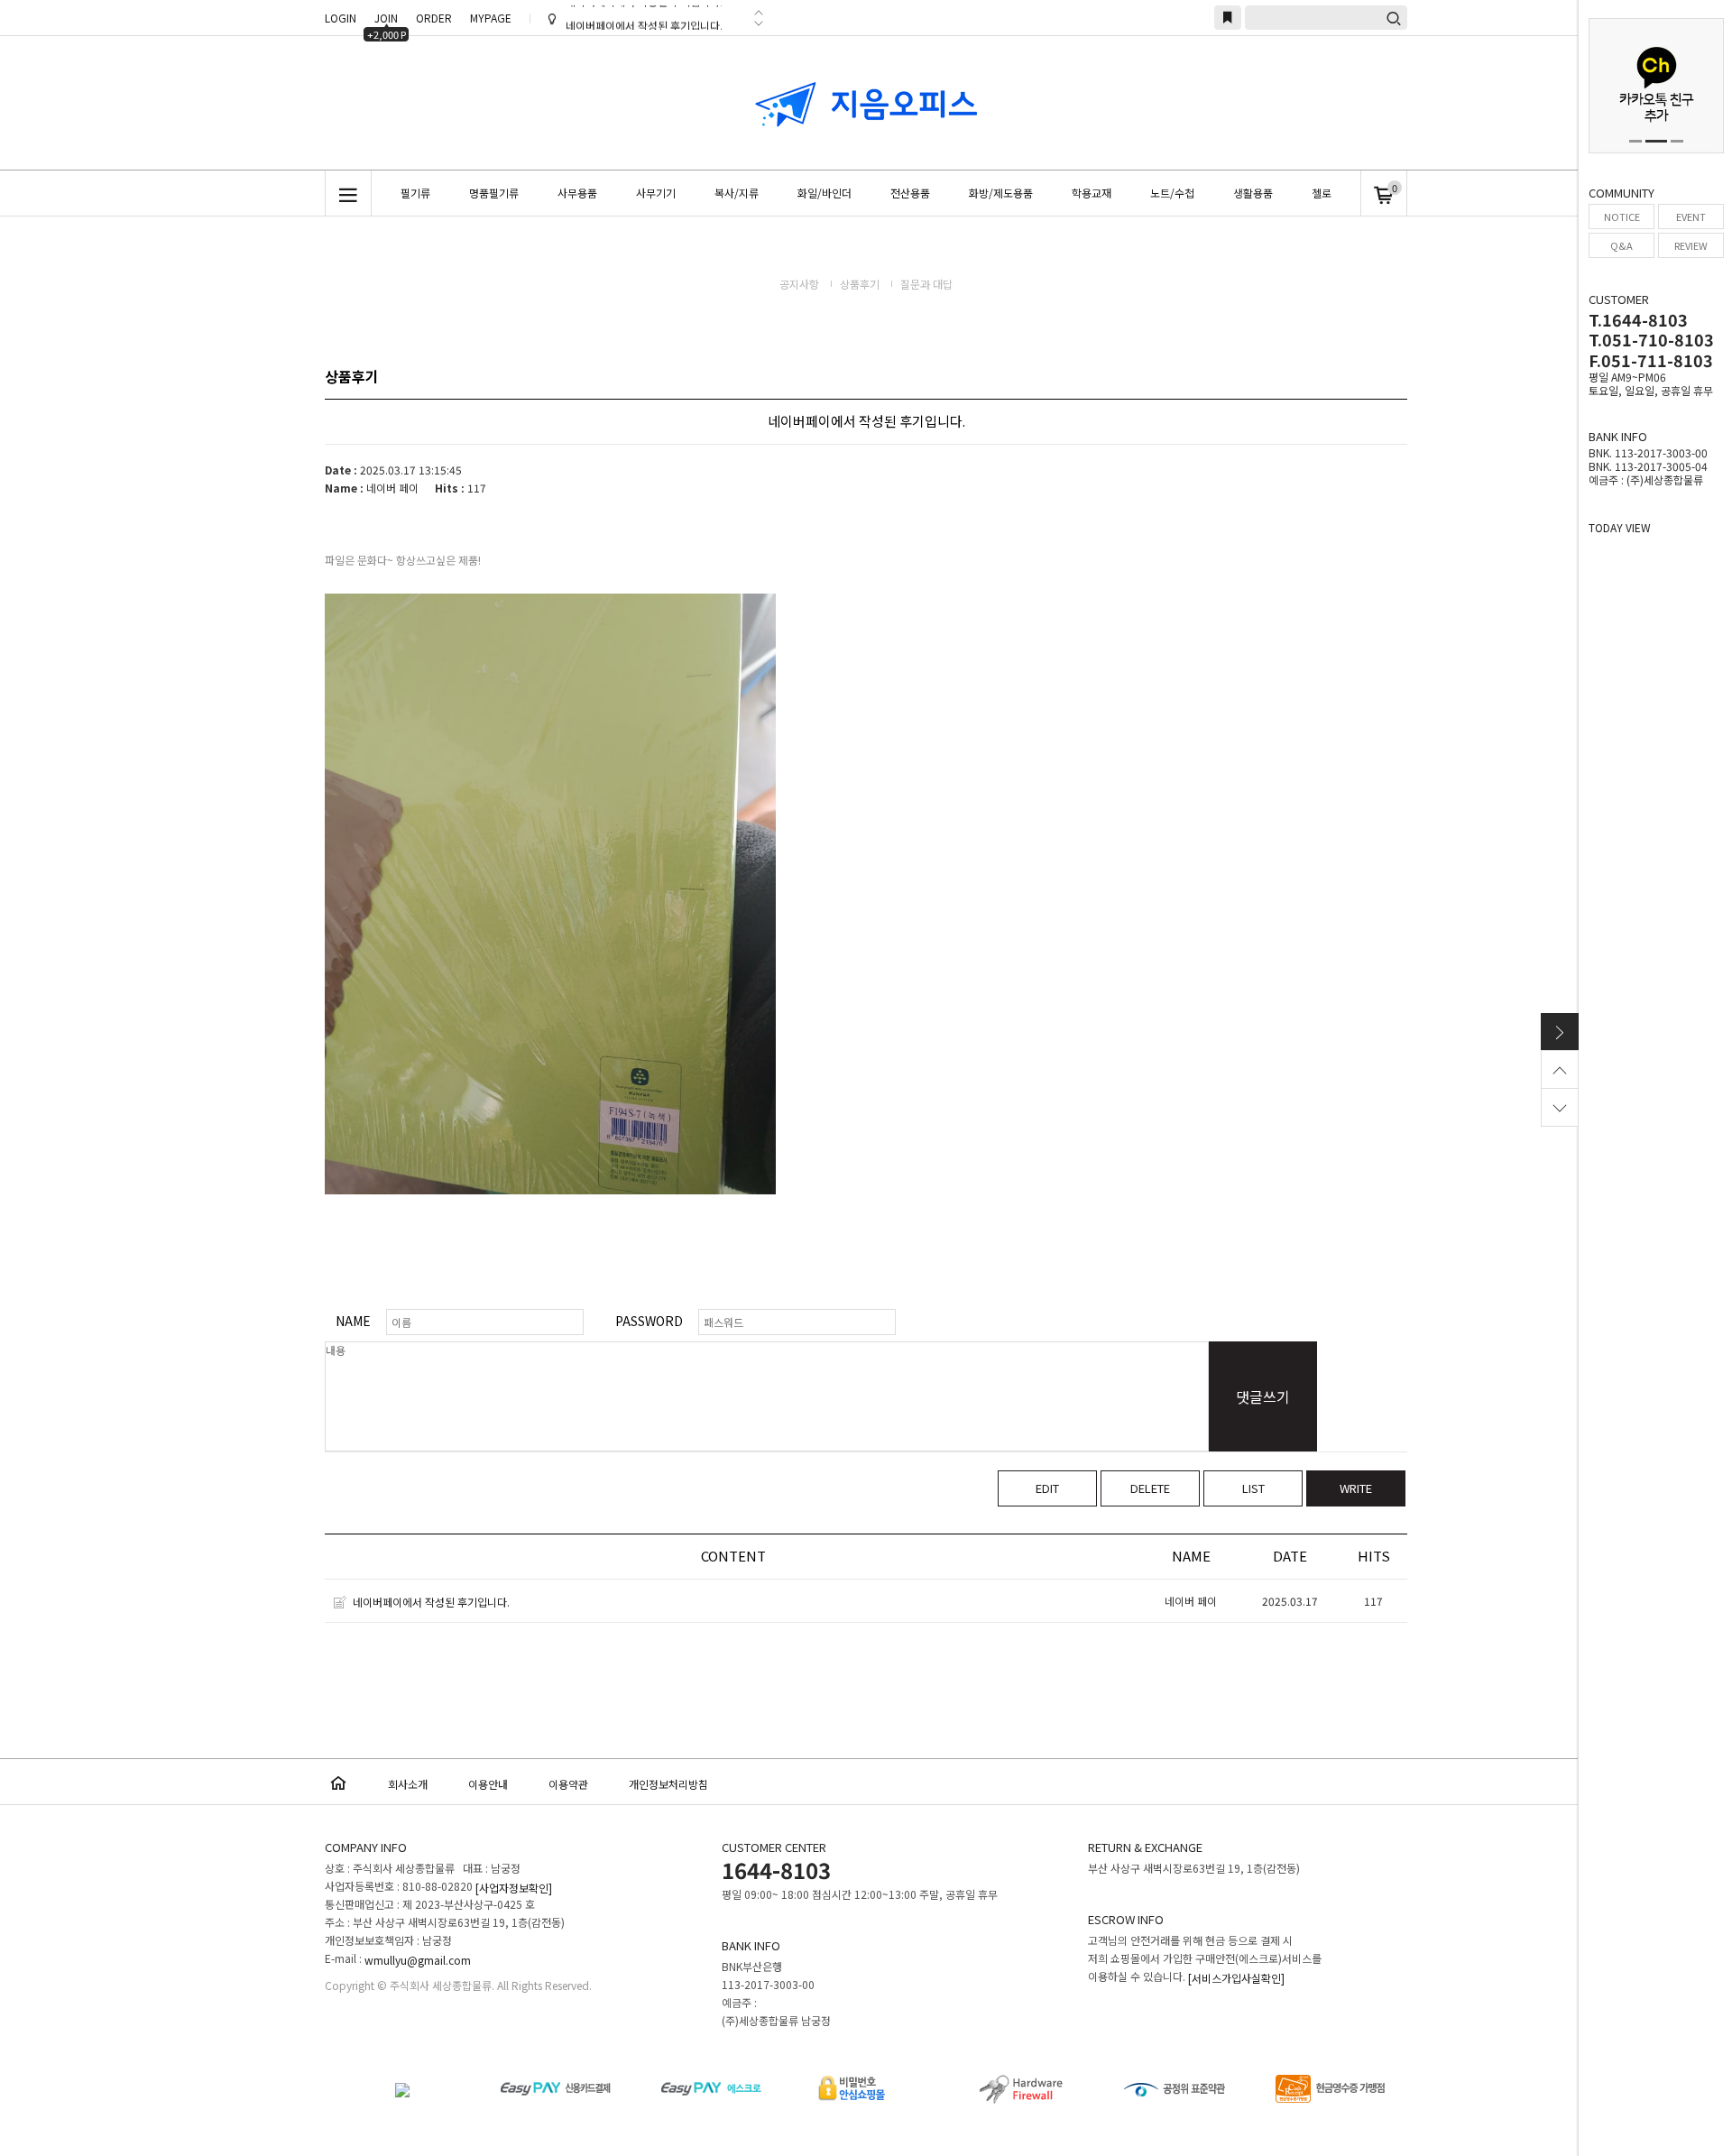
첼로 (1322, 193)
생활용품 (1253, 193)
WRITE (1356, 1488)
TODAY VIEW (1620, 527)
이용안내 (488, 1784)
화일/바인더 (825, 193)
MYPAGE (491, 18)
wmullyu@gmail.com (418, 1961)
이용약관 (568, 1784)
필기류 (415, 193)
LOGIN (341, 18)
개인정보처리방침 (668, 1784)
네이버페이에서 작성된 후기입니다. (644, 19)
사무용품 (577, 193)
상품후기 (861, 284)
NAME (353, 1321)
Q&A (1621, 245)
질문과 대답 (926, 284)
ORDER (434, 18)
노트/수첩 (1172, 193)
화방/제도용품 (1001, 193)
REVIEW (1691, 245)
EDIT (1047, 1488)
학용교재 (1092, 193)
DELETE (1150, 1488)
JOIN (387, 20)
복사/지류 (737, 193)
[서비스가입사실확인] (1236, 1979)
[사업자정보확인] (514, 1889)
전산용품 (910, 193)
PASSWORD (649, 1321)
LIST (1253, 1488)
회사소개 (408, 1784)
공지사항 (801, 284)
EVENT (1691, 217)
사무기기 (656, 193)
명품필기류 (494, 193)
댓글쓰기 (1263, 1396)
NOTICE (1622, 217)
